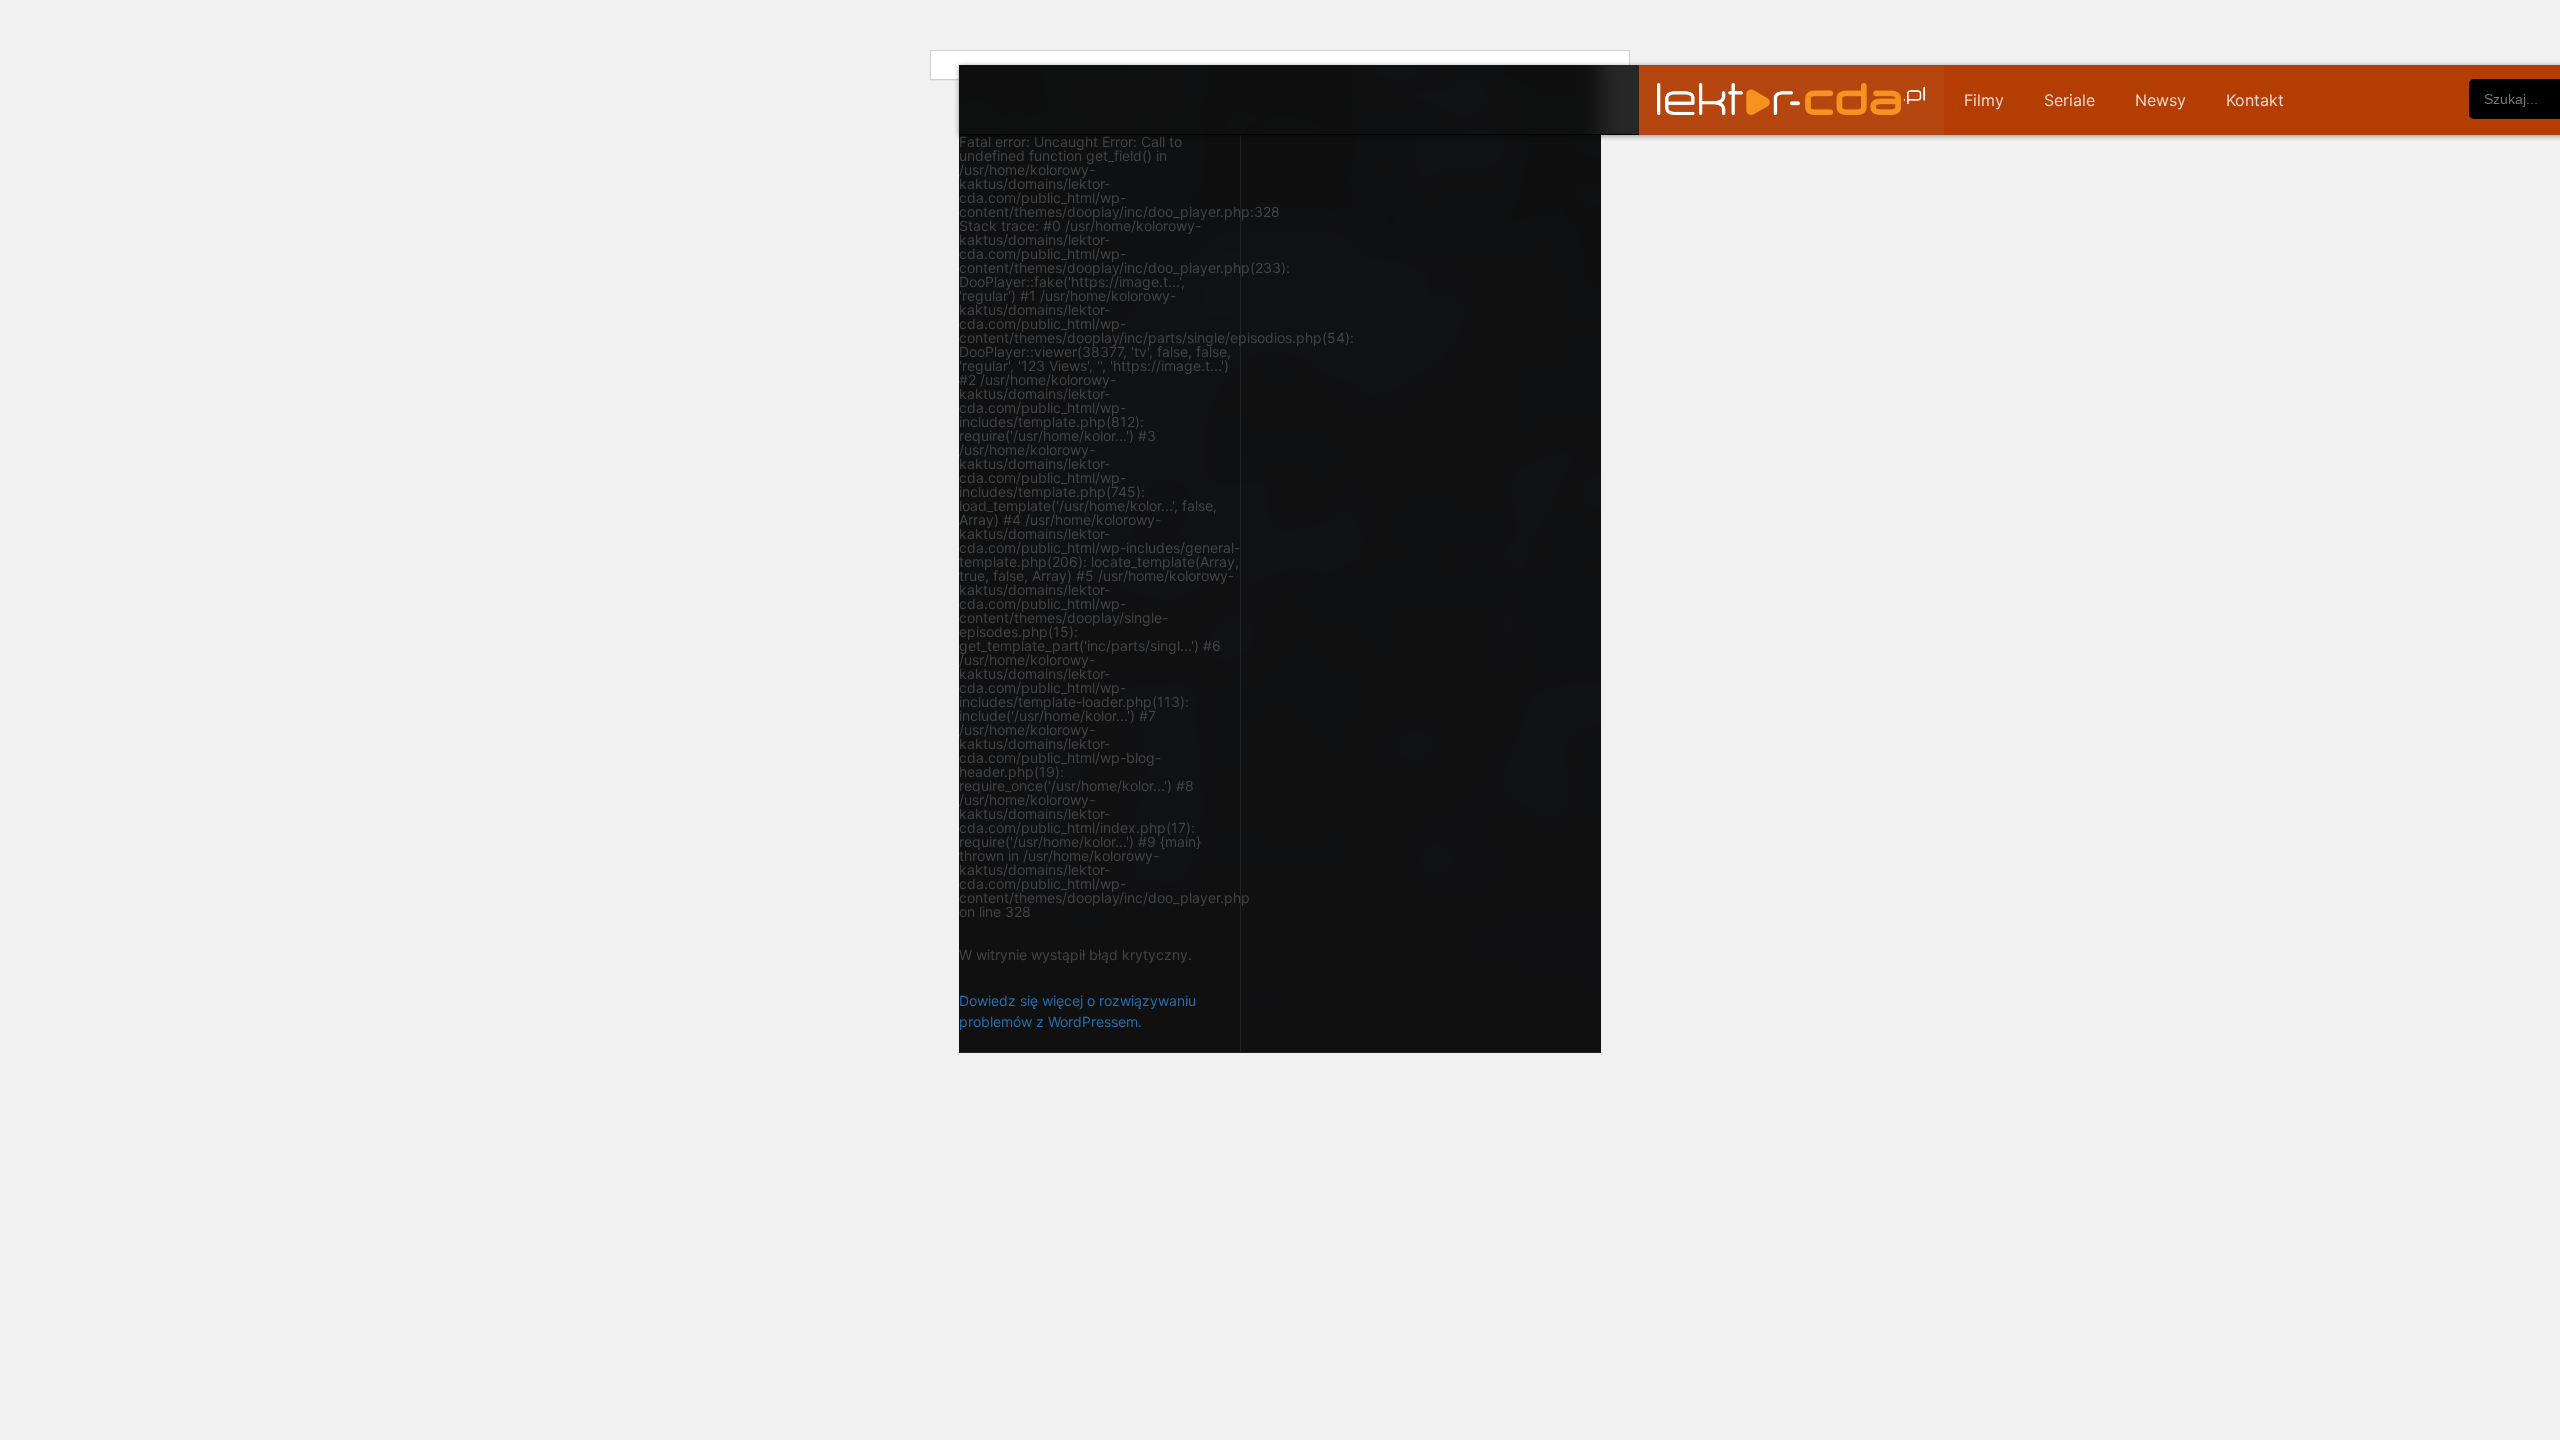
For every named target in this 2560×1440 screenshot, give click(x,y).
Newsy (2160, 100)
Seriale (2069, 100)
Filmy (1984, 100)
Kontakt (2255, 100)
